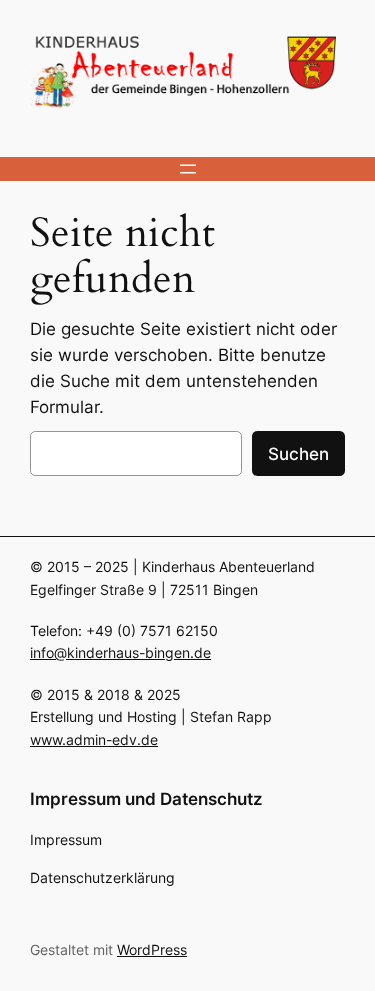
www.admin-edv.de (94, 739)
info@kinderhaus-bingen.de (120, 652)
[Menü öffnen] (188, 169)
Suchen (298, 454)
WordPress (152, 949)
